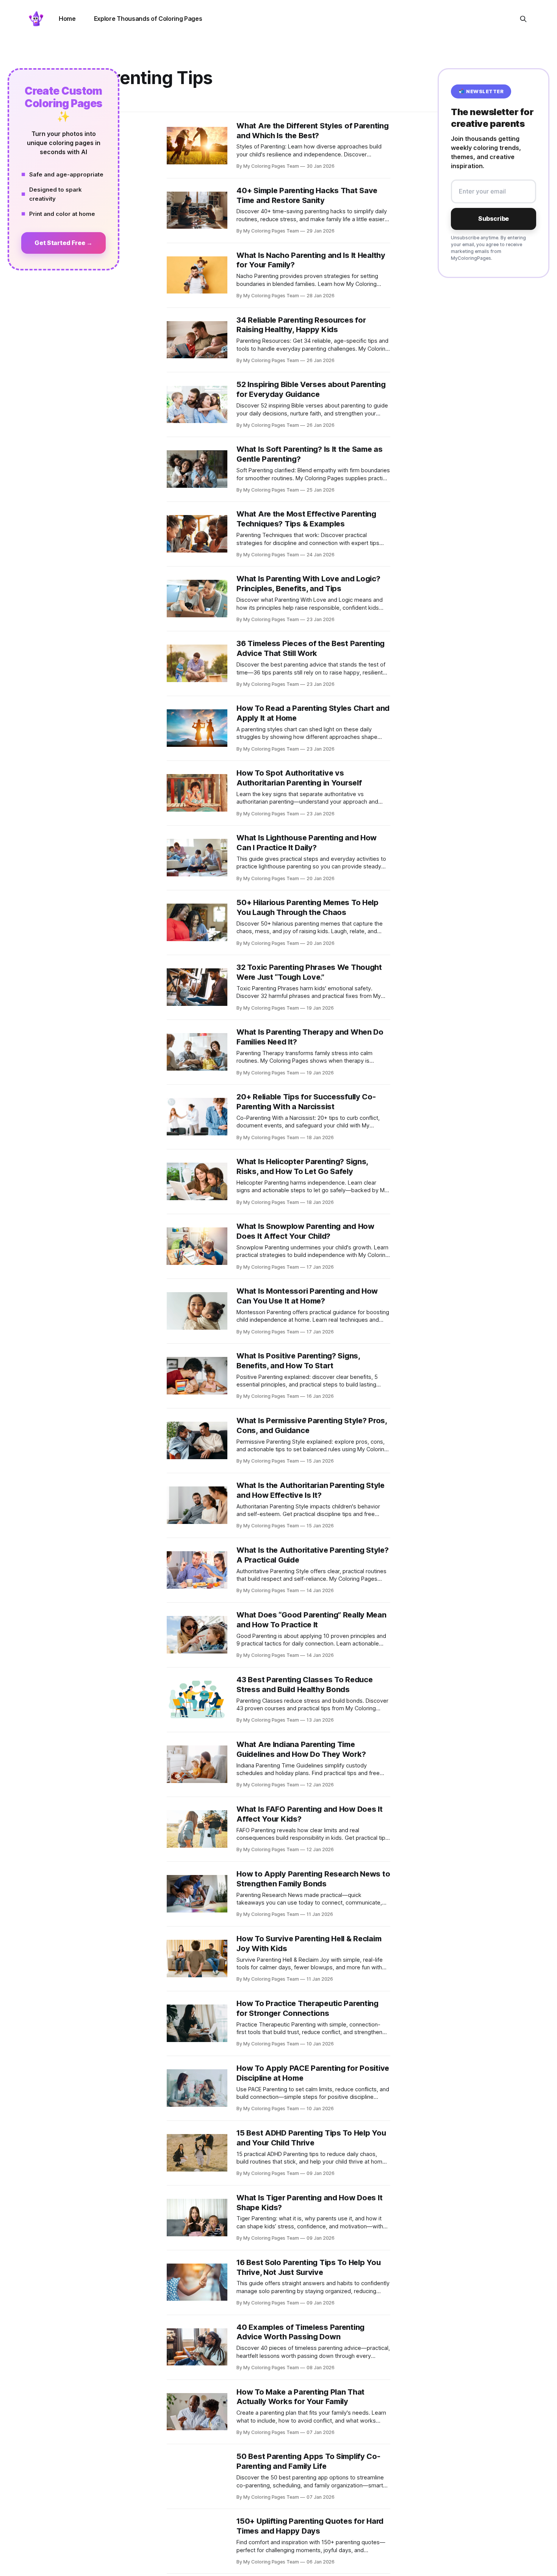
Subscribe (494, 219)
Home (67, 19)
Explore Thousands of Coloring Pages (148, 19)
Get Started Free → (63, 243)
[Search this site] (523, 19)
